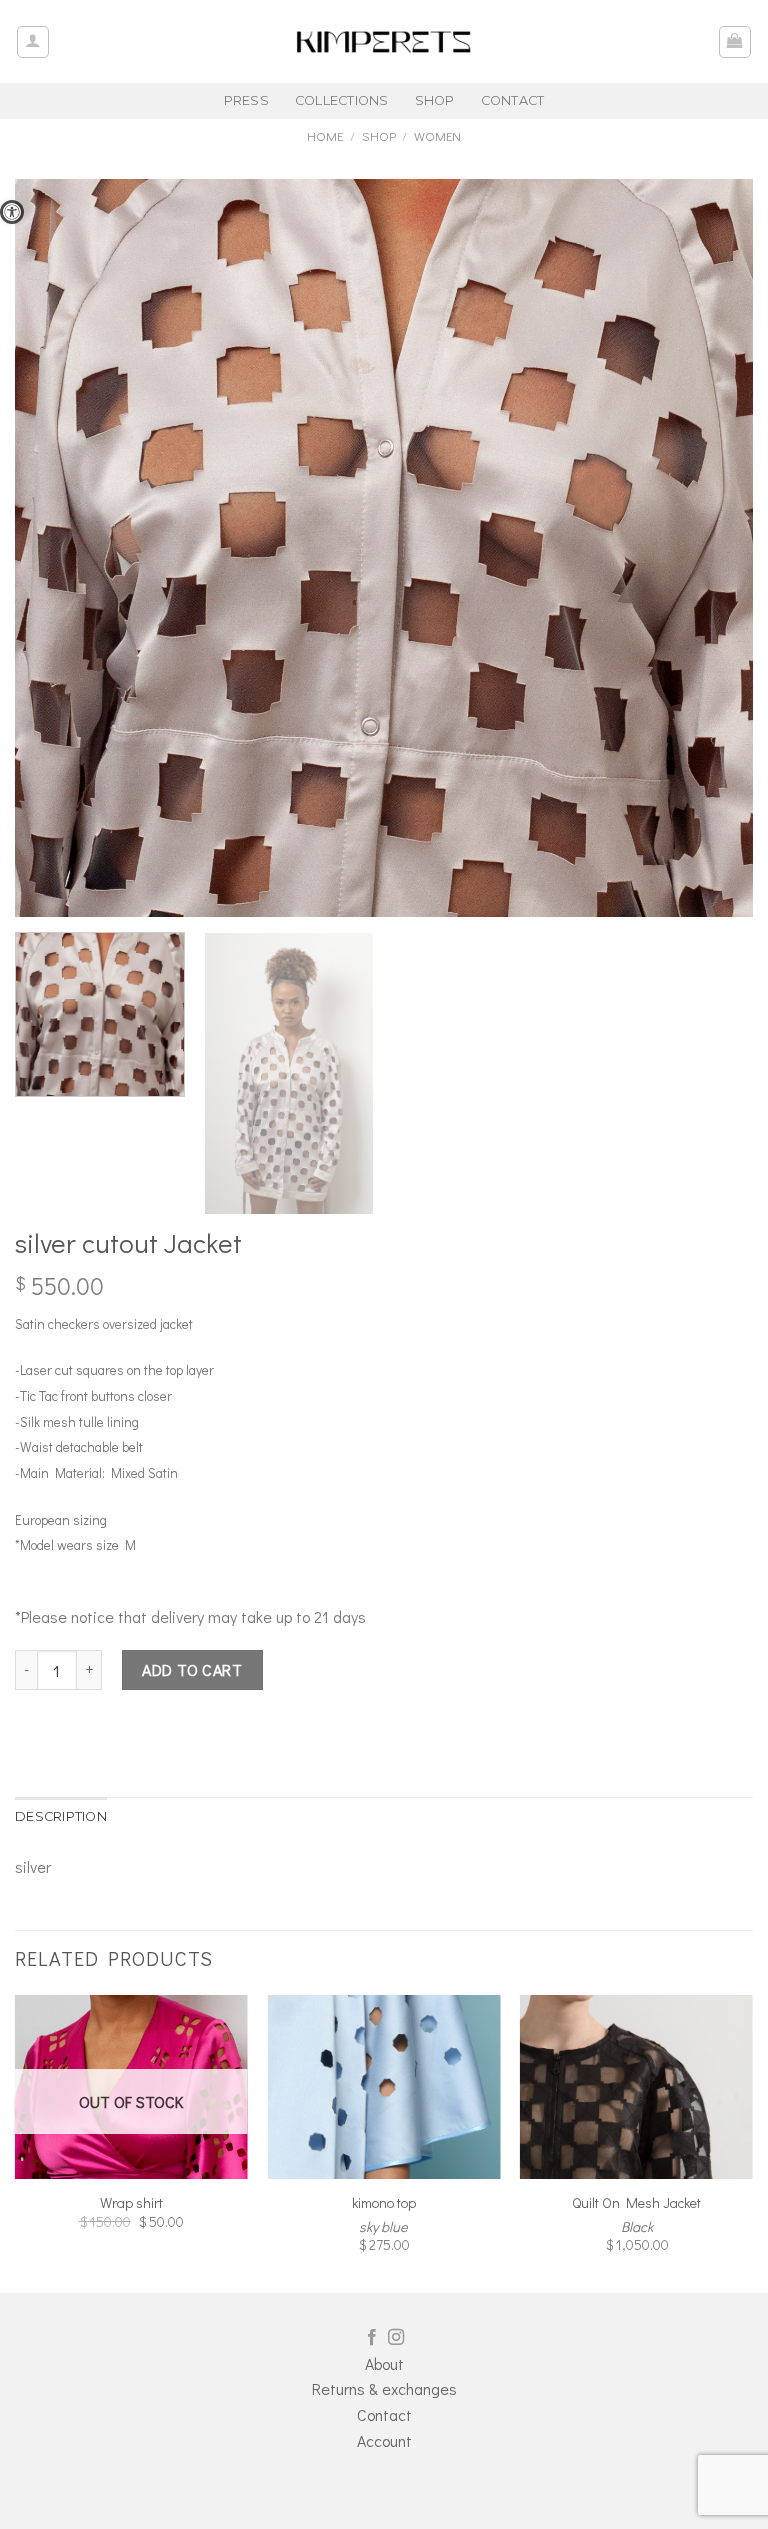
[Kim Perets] (384, 41)
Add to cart (192, 1669)
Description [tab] (61, 1816)
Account (384, 2440)
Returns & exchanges (384, 2388)
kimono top (384, 2203)
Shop (379, 136)
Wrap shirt (131, 2203)
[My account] (33, 42)
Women (437, 136)
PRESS (246, 100)
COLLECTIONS (342, 100)
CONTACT (513, 100)
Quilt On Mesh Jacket (636, 2203)
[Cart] (735, 42)
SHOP (435, 100)
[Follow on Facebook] (372, 2338)
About (384, 2363)
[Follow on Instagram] (396, 2338)
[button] (12, 212)
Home (325, 136)
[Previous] (16, 2141)
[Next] (752, 2141)
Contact (384, 2414)
